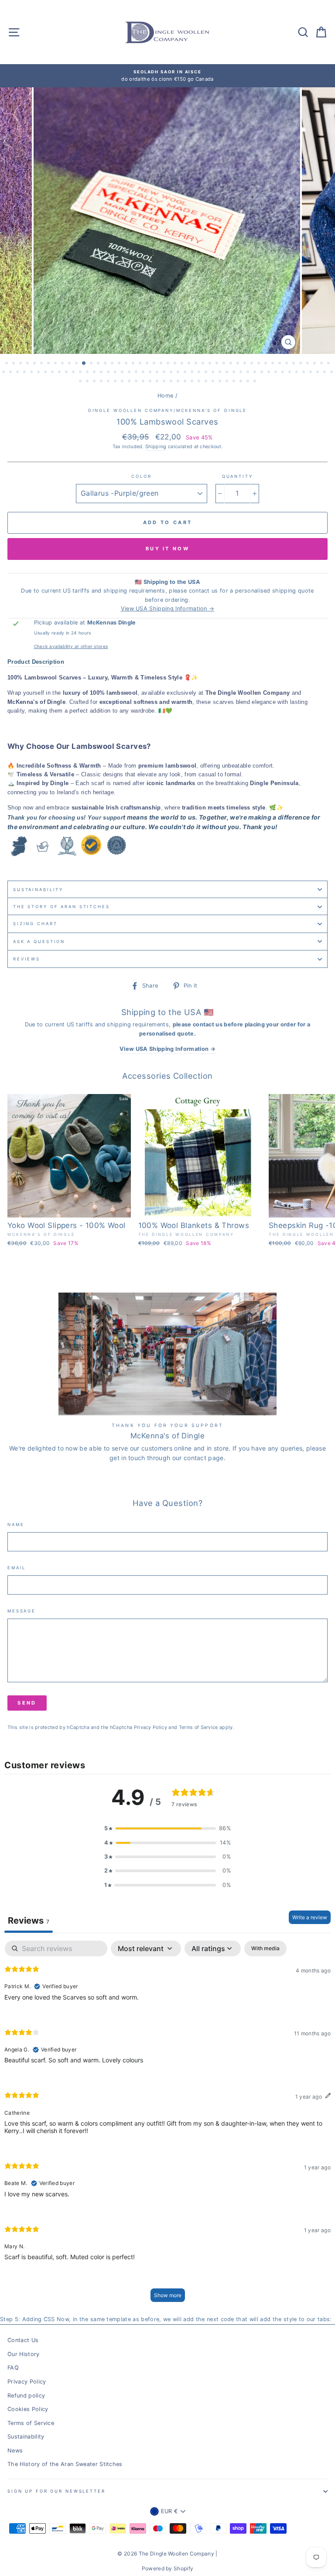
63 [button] (109, 373)
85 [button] (263, 373)
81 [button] (235, 373)
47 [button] (329, 364)
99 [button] (102, 382)
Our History (24, 2354)
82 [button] (242, 373)
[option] (167, 76)
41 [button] (287, 364)
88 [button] (284, 373)
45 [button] (315, 364)
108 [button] (165, 382)
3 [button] (21, 364)
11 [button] (77, 364)
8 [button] (56, 364)
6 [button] (42, 364)
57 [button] (67, 373)
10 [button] (70, 364)
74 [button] (186, 373)
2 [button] (14, 364)
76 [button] (200, 373)
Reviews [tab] (29, 1921)
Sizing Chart (35, 924)
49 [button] (11, 373)
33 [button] (232, 364)
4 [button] (28, 364)
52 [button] (32, 373)
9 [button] (63, 364)
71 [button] (165, 373)
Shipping (156, 447)
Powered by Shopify (168, 2568)
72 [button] (172, 373)
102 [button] (123, 382)
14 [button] (99, 364)
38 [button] (267, 364)
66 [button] (130, 373)
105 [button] (144, 382)
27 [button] (190, 364)
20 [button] (141, 364)
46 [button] (322, 364)
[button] (167, 1828)
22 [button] (155, 364)
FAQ (13, 2368)
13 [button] (92, 364)
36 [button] (253, 364)
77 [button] (207, 373)
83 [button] (249, 373)
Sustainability (38, 890)
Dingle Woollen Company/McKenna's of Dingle (168, 410)
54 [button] (46, 373)
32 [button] (225, 364)
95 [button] (332, 373)
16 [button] (113, 364)
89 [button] (291, 373)
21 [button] (148, 364)
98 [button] (95, 382)
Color (141, 476)
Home (165, 396)
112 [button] (193, 382)
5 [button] (35, 364)
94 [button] (325, 373)
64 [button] (116, 373)
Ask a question (39, 942)
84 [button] (256, 373)
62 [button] (102, 373)
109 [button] (172, 382)
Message (22, 1611)
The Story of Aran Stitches (62, 907)
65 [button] (123, 373)
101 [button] (116, 382)
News (15, 2451)
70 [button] (158, 373)
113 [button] (200, 382)
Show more (168, 2295)
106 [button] (151, 382)
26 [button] (183, 364)
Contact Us (23, 2340)
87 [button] (277, 373)
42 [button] (294, 364)
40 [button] (280, 364)
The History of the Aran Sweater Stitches (65, 2464)
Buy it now (167, 549)
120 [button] (249, 382)
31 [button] (218, 364)
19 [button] (134, 364)
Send (27, 1703)
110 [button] (179, 382)
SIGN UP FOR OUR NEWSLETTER (56, 2491)
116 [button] (221, 382)
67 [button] (137, 373)
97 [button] (88, 382)
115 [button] (214, 382)
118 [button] (235, 382)
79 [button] (221, 373)
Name (16, 1525)
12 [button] (84, 364)
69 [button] (151, 373)
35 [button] (246, 364)
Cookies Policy (28, 2409)
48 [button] (4, 373)
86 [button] (270, 373)
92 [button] (311, 373)
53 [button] (39, 373)
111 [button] (186, 382)
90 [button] (297, 373)
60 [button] (88, 373)
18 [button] (127, 364)
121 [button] (256, 382)
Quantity (238, 476)
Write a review (310, 1917)
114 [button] (207, 382)
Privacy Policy (150, 1727)
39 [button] (273, 364)
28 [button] (197, 364)
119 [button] (242, 382)
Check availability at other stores (71, 646)
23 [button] (162, 364)
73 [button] (179, 373)
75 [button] (193, 373)
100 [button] (109, 382)
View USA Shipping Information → (168, 609)
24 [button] (169, 364)
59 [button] (81, 373)
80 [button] (228, 373)
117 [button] (228, 382)
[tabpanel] (167, 2125)
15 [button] (106, 364)
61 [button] (95, 373)
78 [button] (214, 373)
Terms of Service (198, 1727)
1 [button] (7, 364)
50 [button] (18, 373)
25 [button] (176, 364)
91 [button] (304, 373)
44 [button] (308, 364)
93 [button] (318, 373)
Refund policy (26, 2396)
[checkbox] (265, 1948)
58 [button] (74, 373)
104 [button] (137, 382)
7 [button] (49, 364)
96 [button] (81, 382)
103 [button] (130, 382)
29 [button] (204, 364)
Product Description (36, 662)
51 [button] (25, 373)
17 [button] (120, 364)
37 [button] (260, 364)
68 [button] (144, 373)
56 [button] (60, 373)
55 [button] (53, 373)
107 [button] (158, 382)
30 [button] (211, 364)
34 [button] (239, 364)
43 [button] (301, 364)
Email (17, 1568)
